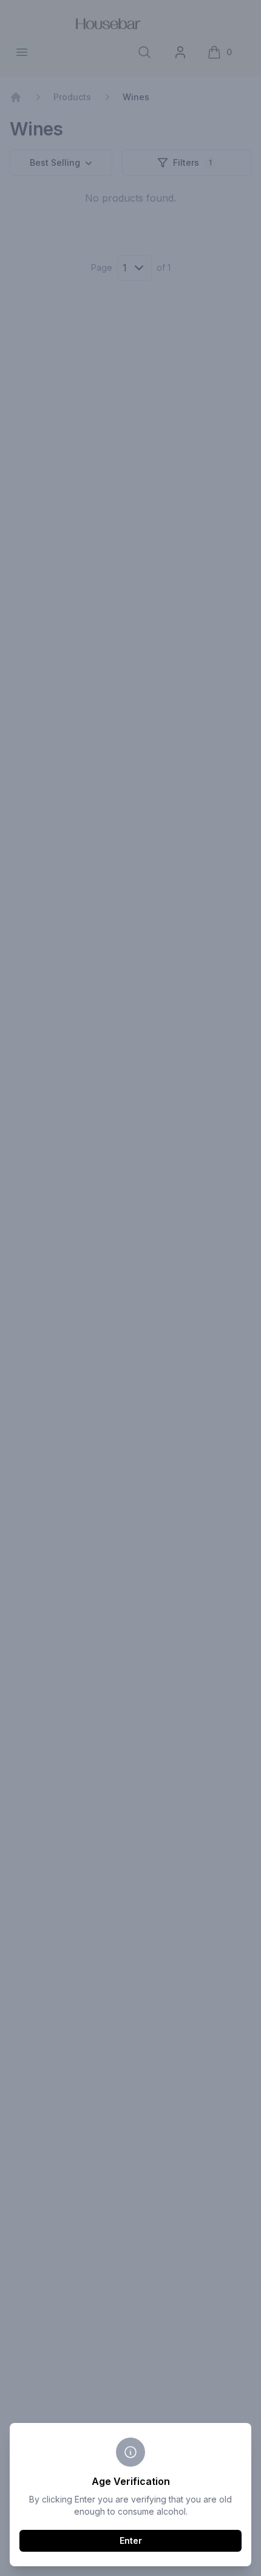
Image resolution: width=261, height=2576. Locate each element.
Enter (131, 2540)
